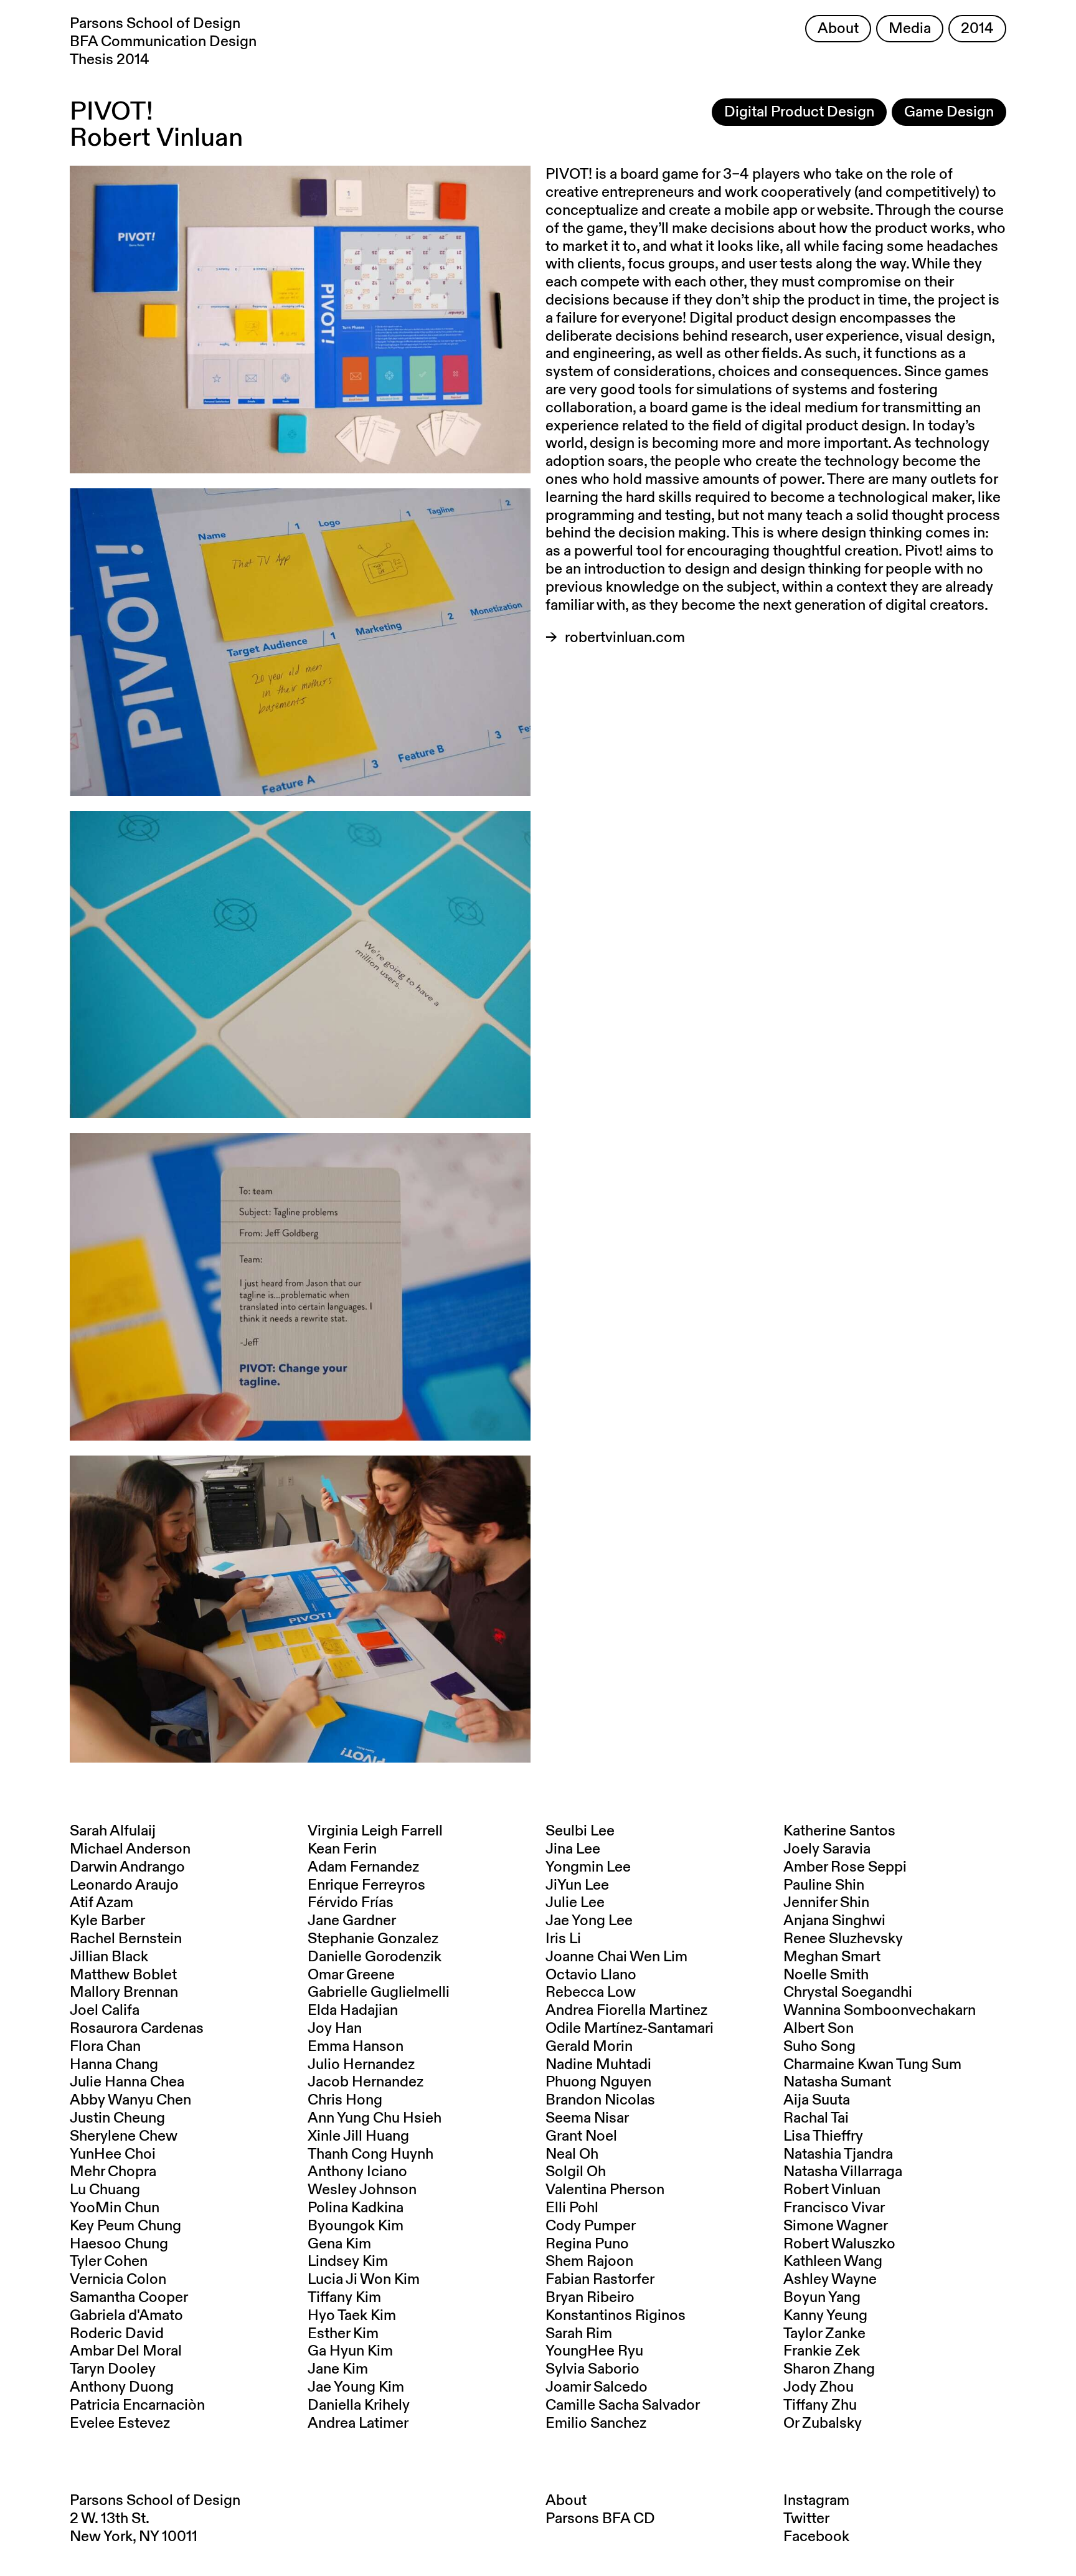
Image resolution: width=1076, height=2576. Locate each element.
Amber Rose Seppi (845, 1867)
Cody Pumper (591, 2226)
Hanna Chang (114, 2065)
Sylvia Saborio (592, 2369)
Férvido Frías (351, 1903)
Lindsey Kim (348, 2261)
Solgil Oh (576, 2172)
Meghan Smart (832, 1957)
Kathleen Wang (833, 2261)
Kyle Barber (107, 1921)
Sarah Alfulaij (113, 1831)
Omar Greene (351, 1975)
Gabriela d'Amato (126, 2316)
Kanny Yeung (825, 2316)
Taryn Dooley (113, 2369)
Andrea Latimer (358, 2423)
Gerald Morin (589, 2047)
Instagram (816, 2501)
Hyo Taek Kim (352, 2316)
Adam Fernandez (363, 1867)
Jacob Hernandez (366, 2082)
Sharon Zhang (829, 2369)
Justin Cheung (117, 2118)
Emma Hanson (356, 2047)
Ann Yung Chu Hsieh (375, 2118)
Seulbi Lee (580, 1831)
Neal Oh (572, 2154)
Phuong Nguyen (598, 2082)
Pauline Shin (824, 1885)
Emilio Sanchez (596, 2423)
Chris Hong (345, 2100)
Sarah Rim (579, 2334)
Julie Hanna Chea (127, 2082)
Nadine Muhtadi (598, 2065)
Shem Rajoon (589, 2261)
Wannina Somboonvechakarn (880, 2010)
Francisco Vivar (834, 2208)
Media (910, 29)
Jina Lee (573, 1849)
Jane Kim (338, 2369)
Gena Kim (339, 2244)
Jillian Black (109, 1957)
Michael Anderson (130, 1849)
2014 (977, 29)
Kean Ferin (342, 1849)
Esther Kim (343, 2334)
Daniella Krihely (359, 2405)
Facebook (816, 2537)
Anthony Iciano (357, 2172)
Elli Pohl (572, 2208)
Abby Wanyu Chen (130, 2100)
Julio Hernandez (361, 2065)
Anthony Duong (122, 2387)
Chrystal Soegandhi (848, 1992)
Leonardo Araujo (124, 1885)
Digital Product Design (799, 112)
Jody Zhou (819, 2387)
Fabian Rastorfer (600, 2280)
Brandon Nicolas (600, 2100)
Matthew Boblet (123, 1975)
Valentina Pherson (605, 2190)
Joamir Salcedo (597, 2387)
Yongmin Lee (588, 1867)
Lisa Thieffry (823, 2136)
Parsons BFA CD (600, 2519)
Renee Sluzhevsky (843, 1939)
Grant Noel (581, 2136)
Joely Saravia (827, 1849)
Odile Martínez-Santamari (630, 2029)
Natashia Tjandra (838, 2154)
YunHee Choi (113, 2154)
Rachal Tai (816, 2118)
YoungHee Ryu (594, 2351)
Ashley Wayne (830, 2280)
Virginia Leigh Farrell (375, 1831)
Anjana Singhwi (834, 1921)
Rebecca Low (591, 1992)
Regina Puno (587, 2244)
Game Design (949, 112)
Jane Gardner (352, 1921)
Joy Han (335, 2029)
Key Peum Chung (125, 2226)
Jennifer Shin (826, 1903)
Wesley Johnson (362, 2190)
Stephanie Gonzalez (373, 1939)
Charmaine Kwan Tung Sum (872, 2065)
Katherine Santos (839, 1831)
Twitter (806, 2519)
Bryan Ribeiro (590, 2298)
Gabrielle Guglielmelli (379, 1992)
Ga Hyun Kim (350, 2351)
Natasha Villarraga (843, 2172)
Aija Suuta (817, 2100)
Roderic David (117, 2334)
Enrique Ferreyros (366, 1885)
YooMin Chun (115, 2208)
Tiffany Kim (344, 2298)
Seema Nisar (587, 2118)
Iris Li (563, 1939)
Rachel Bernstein (126, 1939)
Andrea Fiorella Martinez (626, 2010)
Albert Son (819, 2029)
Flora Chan (105, 2047)
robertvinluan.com (625, 638)
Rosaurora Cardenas (137, 2029)
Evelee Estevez (120, 2423)
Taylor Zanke (824, 2334)
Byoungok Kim (356, 2226)
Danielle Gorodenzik (375, 1957)
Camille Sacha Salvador (623, 2405)
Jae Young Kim (356, 2387)
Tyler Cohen (109, 2261)
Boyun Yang (822, 2298)
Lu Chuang (105, 2190)
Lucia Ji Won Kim (364, 2280)
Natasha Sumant (837, 2082)
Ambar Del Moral (126, 2351)
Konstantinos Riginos (616, 2316)
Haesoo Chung (119, 2244)
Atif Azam (101, 1903)
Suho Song (819, 2047)
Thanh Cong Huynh (370, 2154)
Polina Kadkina (356, 2208)
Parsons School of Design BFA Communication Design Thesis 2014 (163, 42)
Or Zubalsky (823, 2423)
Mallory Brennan (124, 1992)
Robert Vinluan (832, 2190)
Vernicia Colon (118, 2280)
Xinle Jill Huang (358, 2136)
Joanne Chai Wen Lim (616, 1957)
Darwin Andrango (127, 1867)
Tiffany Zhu (820, 2405)
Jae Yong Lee (589, 1921)
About (838, 29)
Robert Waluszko (839, 2244)
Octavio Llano (591, 1975)
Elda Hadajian (353, 2010)
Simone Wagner (836, 2226)
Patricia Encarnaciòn (137, 2405)
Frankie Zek (822, 2351)
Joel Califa (105, 2010)
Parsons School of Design (155, 2501)
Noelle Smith (826, 1975)
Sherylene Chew (124, 2136)
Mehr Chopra (113, 2172)
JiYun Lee (577, 1885)
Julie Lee (575, 1903)
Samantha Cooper (129, 2298)
